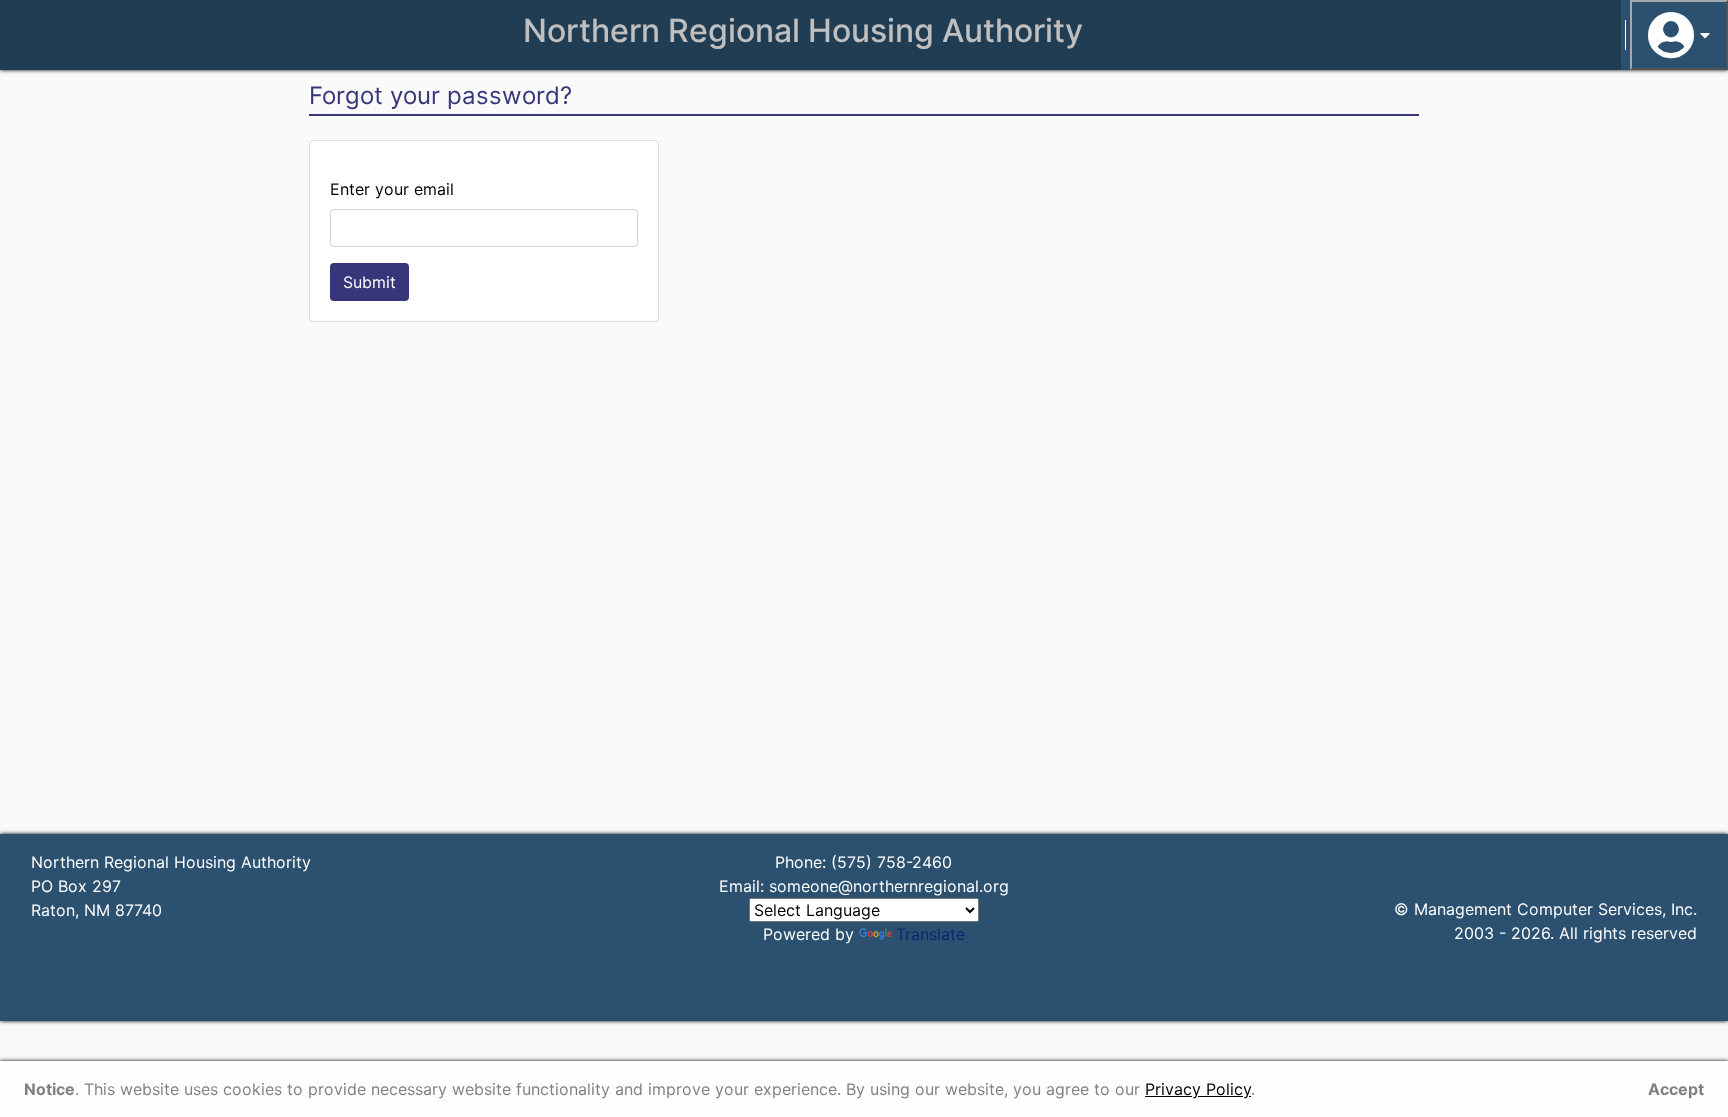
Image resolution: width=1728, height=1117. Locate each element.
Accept (1676, 1089)
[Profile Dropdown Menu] (1679, 35)
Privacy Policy (1198, 1089)
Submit (369, 282)
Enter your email (392, 189)
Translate (930, 934)
